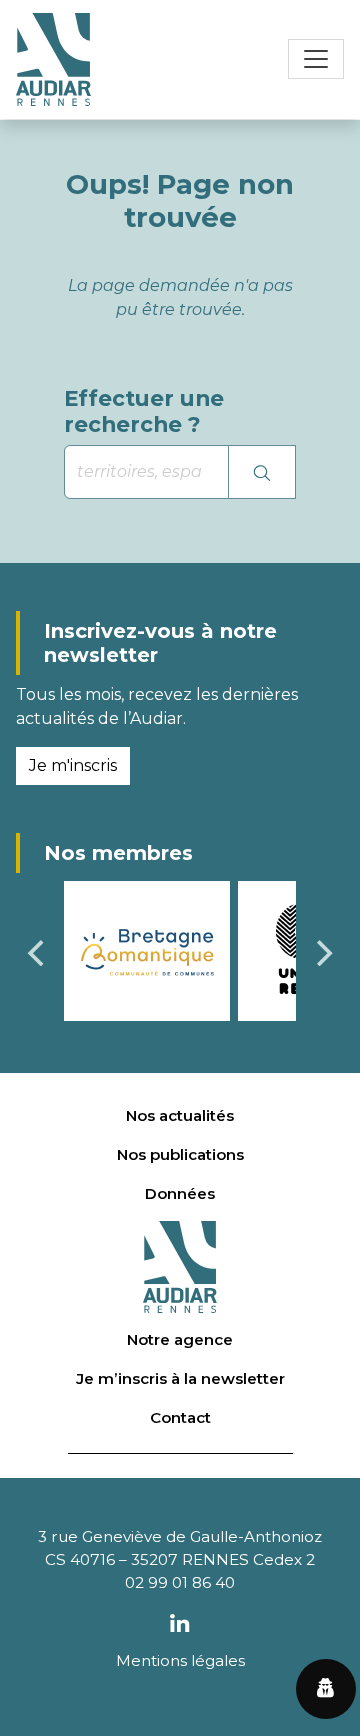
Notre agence (180, 1339)
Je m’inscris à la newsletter (180, 1378)
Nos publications (180, 1154)
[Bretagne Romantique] (147, 949)
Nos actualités (180, 1115)
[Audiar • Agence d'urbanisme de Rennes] (53, 59)
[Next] (322, 953)
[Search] (262, 472)
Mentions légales (180, 1660)
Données (180, 1193)
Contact (180, 1417)
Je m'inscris (73, 765)
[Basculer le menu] (316, 59)
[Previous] (38, 953)
